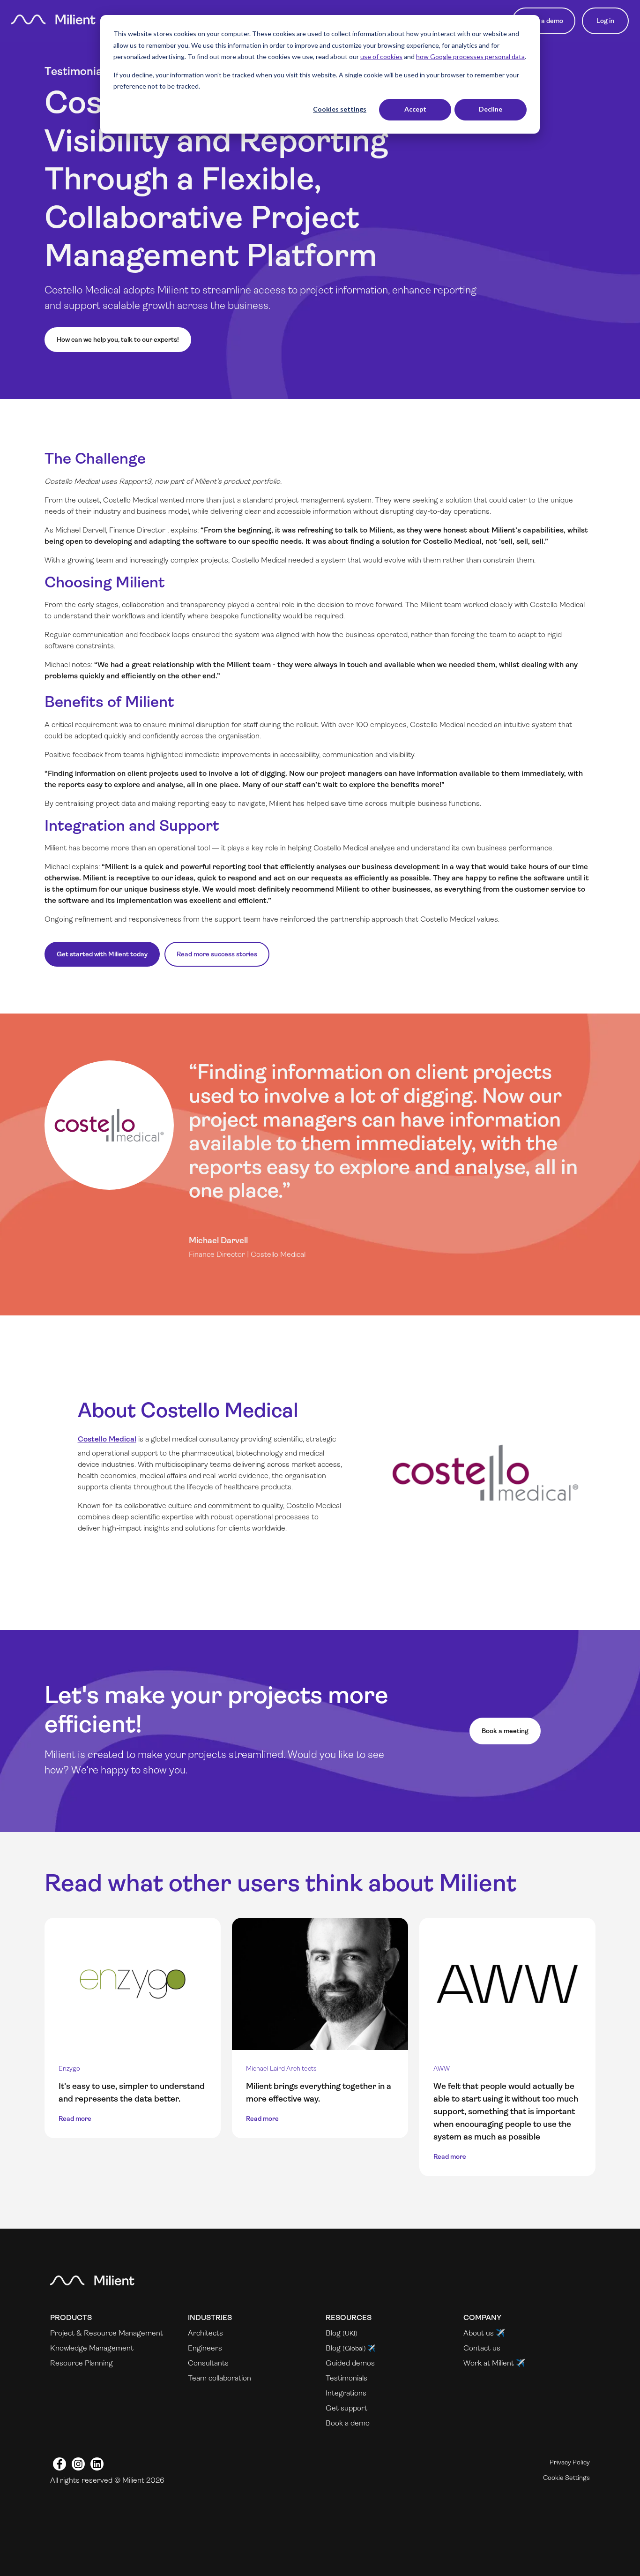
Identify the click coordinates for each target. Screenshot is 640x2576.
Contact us (482, 2348)
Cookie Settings (566, 2478)
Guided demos (350, 2363)
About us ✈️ (484, 2333)
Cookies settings (340, 109)
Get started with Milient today (102, 954)
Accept (415, 109)
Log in (605, 21)
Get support (346, 2408)
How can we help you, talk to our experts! (118, 339)
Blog (333, 2333)
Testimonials (346, 2378)
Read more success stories (217, 954)
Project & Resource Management (107, 2333)
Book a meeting (505, 1731)
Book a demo (544, 21)
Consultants (208, 2363)
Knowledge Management (92, 2348)
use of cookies (381, 56)
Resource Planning (82, 2363)
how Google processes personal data (470, 56)
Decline (491, 109)
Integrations (346, 2393)
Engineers (205, 2348)
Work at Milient (489, 2363)
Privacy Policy (570, 2462)
